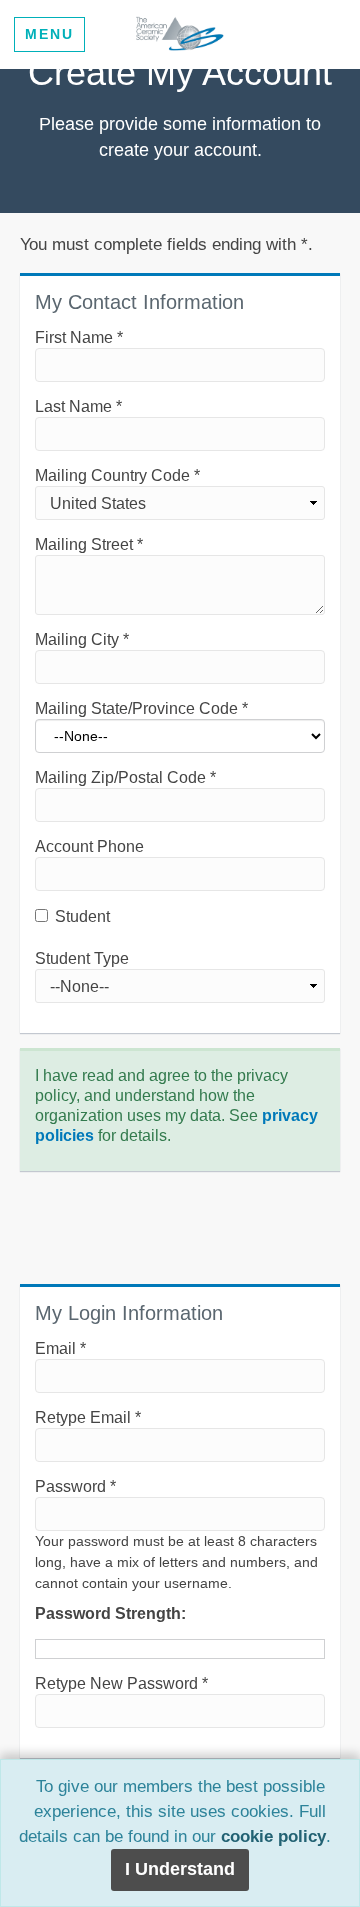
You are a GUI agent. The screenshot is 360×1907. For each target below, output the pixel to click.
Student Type (82, 958)
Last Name (78, 406)
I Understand (180, 1869)
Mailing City (82, 639)
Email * (60, 1348)
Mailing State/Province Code (141, 708)
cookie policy (273, 1836)
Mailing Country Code (117, 475)
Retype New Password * (121, 1683)
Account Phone (89, 846)
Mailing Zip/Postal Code (125, 777)
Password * (75, 1486)
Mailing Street (89, 544)
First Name (79, 337)
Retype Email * (88, 1417)
